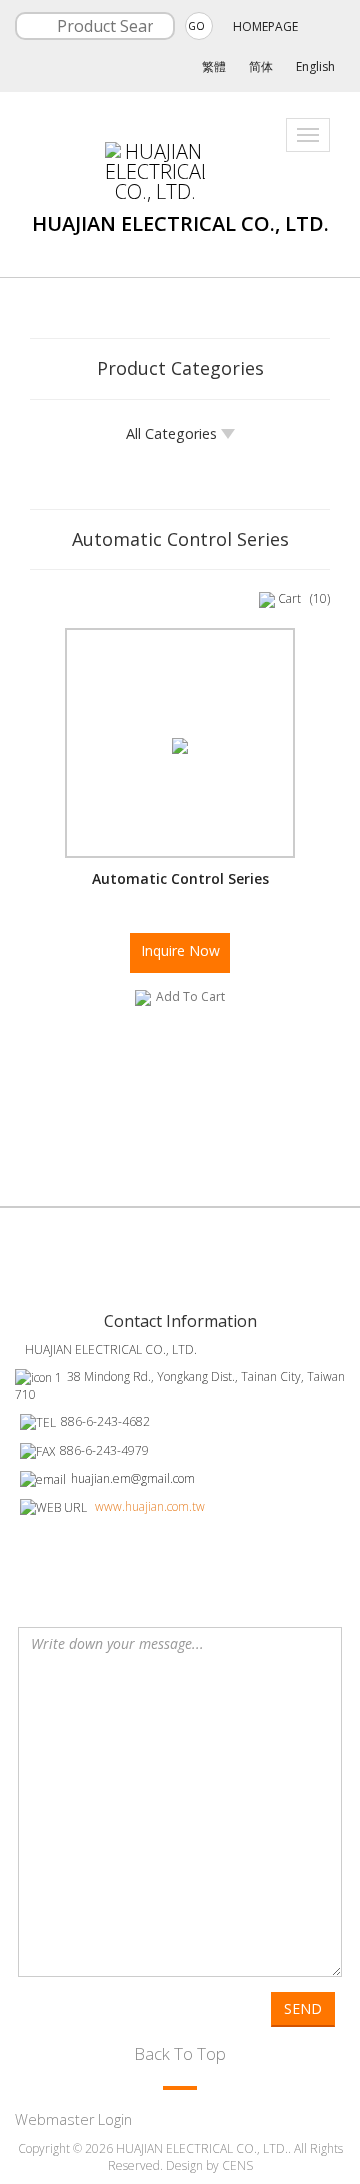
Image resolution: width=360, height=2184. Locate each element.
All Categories (173, 433)
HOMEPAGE (265, 26)
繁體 (214, 66)
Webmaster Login (73, 2119)
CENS (237, 2165)
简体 (261, 66)
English (315, 66)
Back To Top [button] (180, 2053)
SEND (303, 2008)
